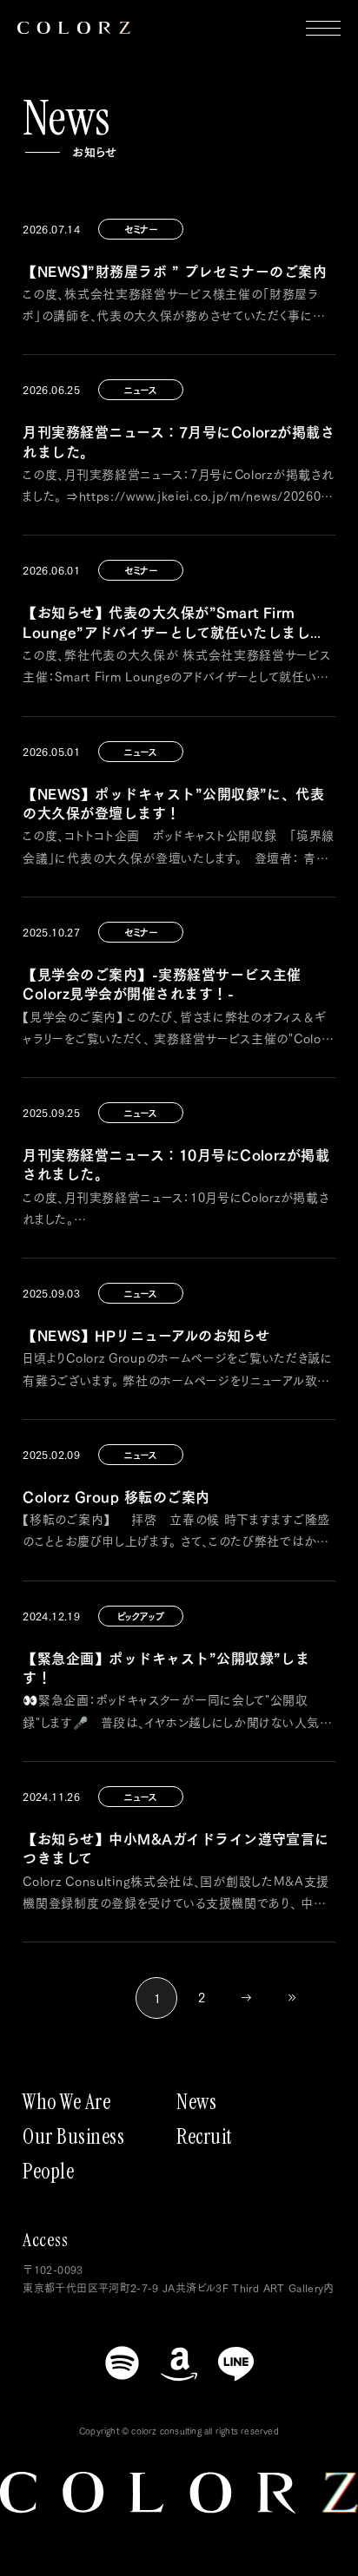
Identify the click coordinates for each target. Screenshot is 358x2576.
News (196, 2102)
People (48, 2172)
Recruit (204, 2137)
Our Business (73, 2137)
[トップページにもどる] (74, 28)
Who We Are (66, 2102)
